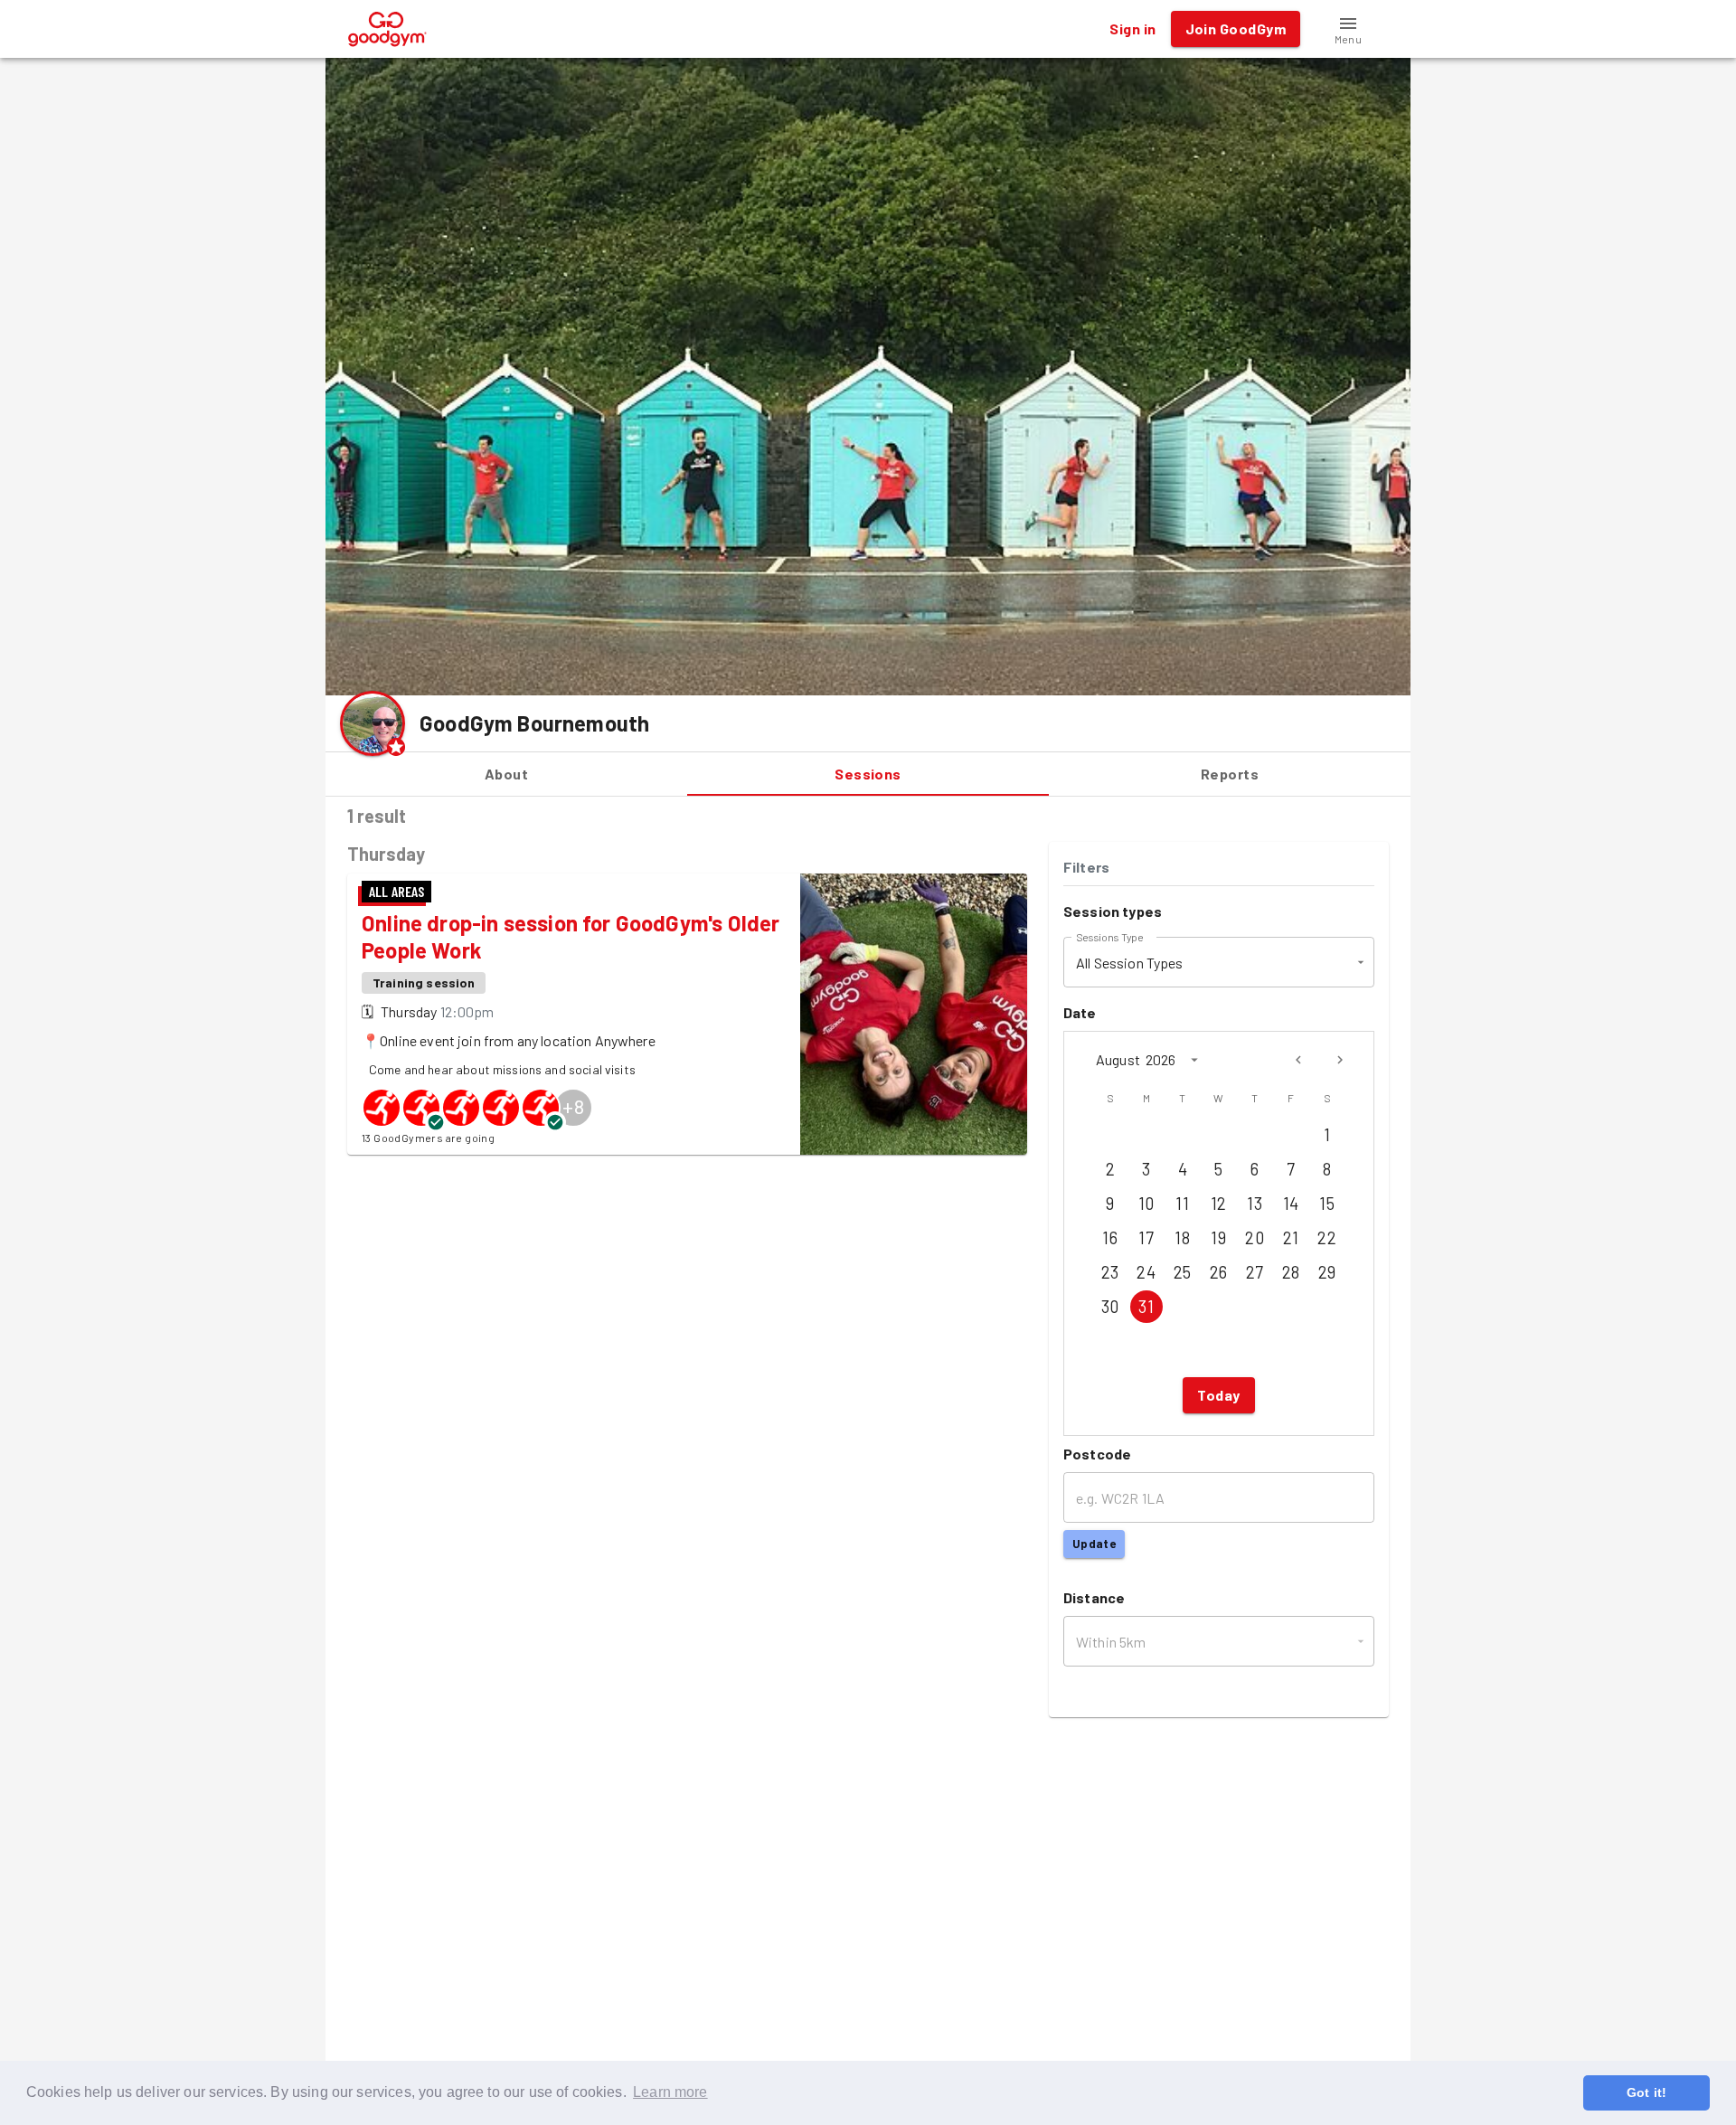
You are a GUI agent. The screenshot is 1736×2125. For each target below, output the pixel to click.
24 (1146, 1272)
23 (1110, 1272)
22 (1327, 1238)
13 (1255, 1204)
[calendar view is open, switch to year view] (1194, 1060)
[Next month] (1340, 1060)
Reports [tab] (1230, 774)
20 (1255, 1238)
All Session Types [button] (1130, 963)
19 (1218, 1238)
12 (1219, 1204)
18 (1182, 1238)
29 (1327, 1272)
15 (1327, 1204)
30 (1110, 1307)
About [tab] (506, 774)
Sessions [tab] (868, 774)
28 (1291, 1272)
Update (1094, 1544)
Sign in (1132, 28)
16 (1110, 1238)
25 (1183, 1272)
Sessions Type (1109, 937)
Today (1218, 1395)
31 (1146, 1307)
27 (1255, 1272)
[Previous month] (1298, 1060)
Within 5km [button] (1111, 1642)
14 (1291, 1204)
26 (1219, 1272)
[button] (1348, 29)
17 (1146, 1238)
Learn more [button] (670, 2092)
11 (1182, 1204)
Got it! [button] (1646, 2092)
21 (1291, 1238)
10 (1146, 1204)
